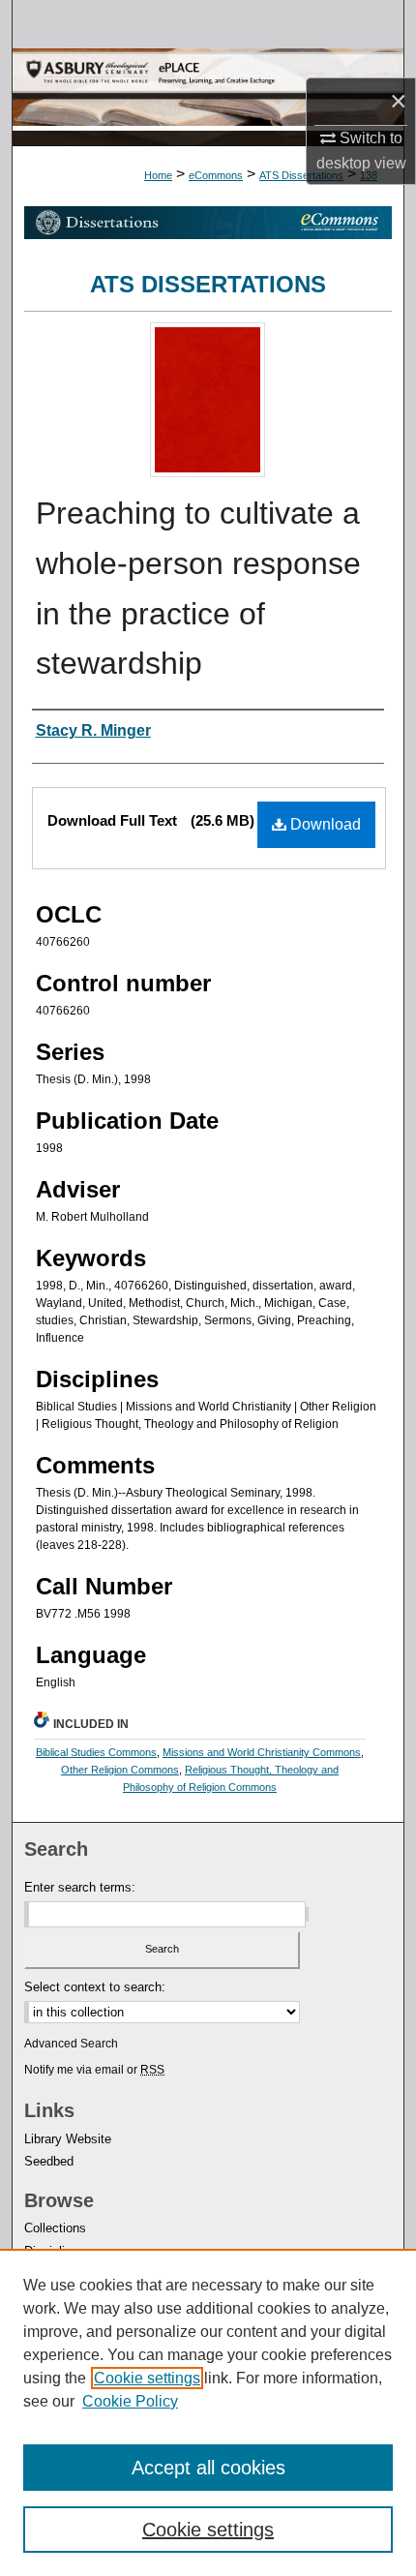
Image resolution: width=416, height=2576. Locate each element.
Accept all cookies (208, 2468)
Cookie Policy (130, 2401)
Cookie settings (147, 2378)
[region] (208, 2412)
